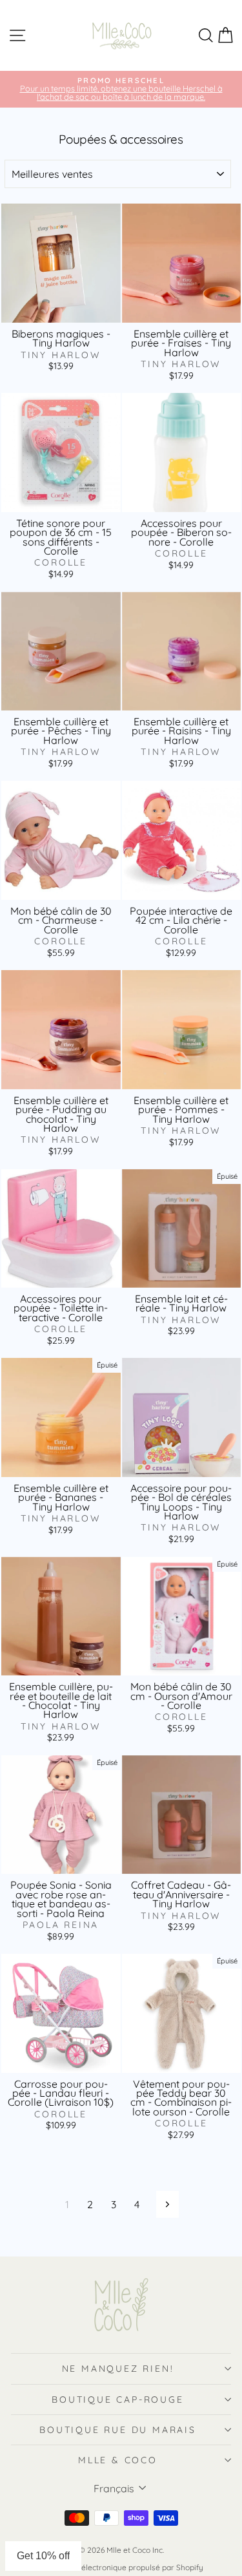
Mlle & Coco (118, 2460)
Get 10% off (43, 2556)
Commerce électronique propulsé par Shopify (121, 2567)
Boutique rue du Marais (118, 2430)
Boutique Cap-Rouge (117, 2399)
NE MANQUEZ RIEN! (118, 2369)
